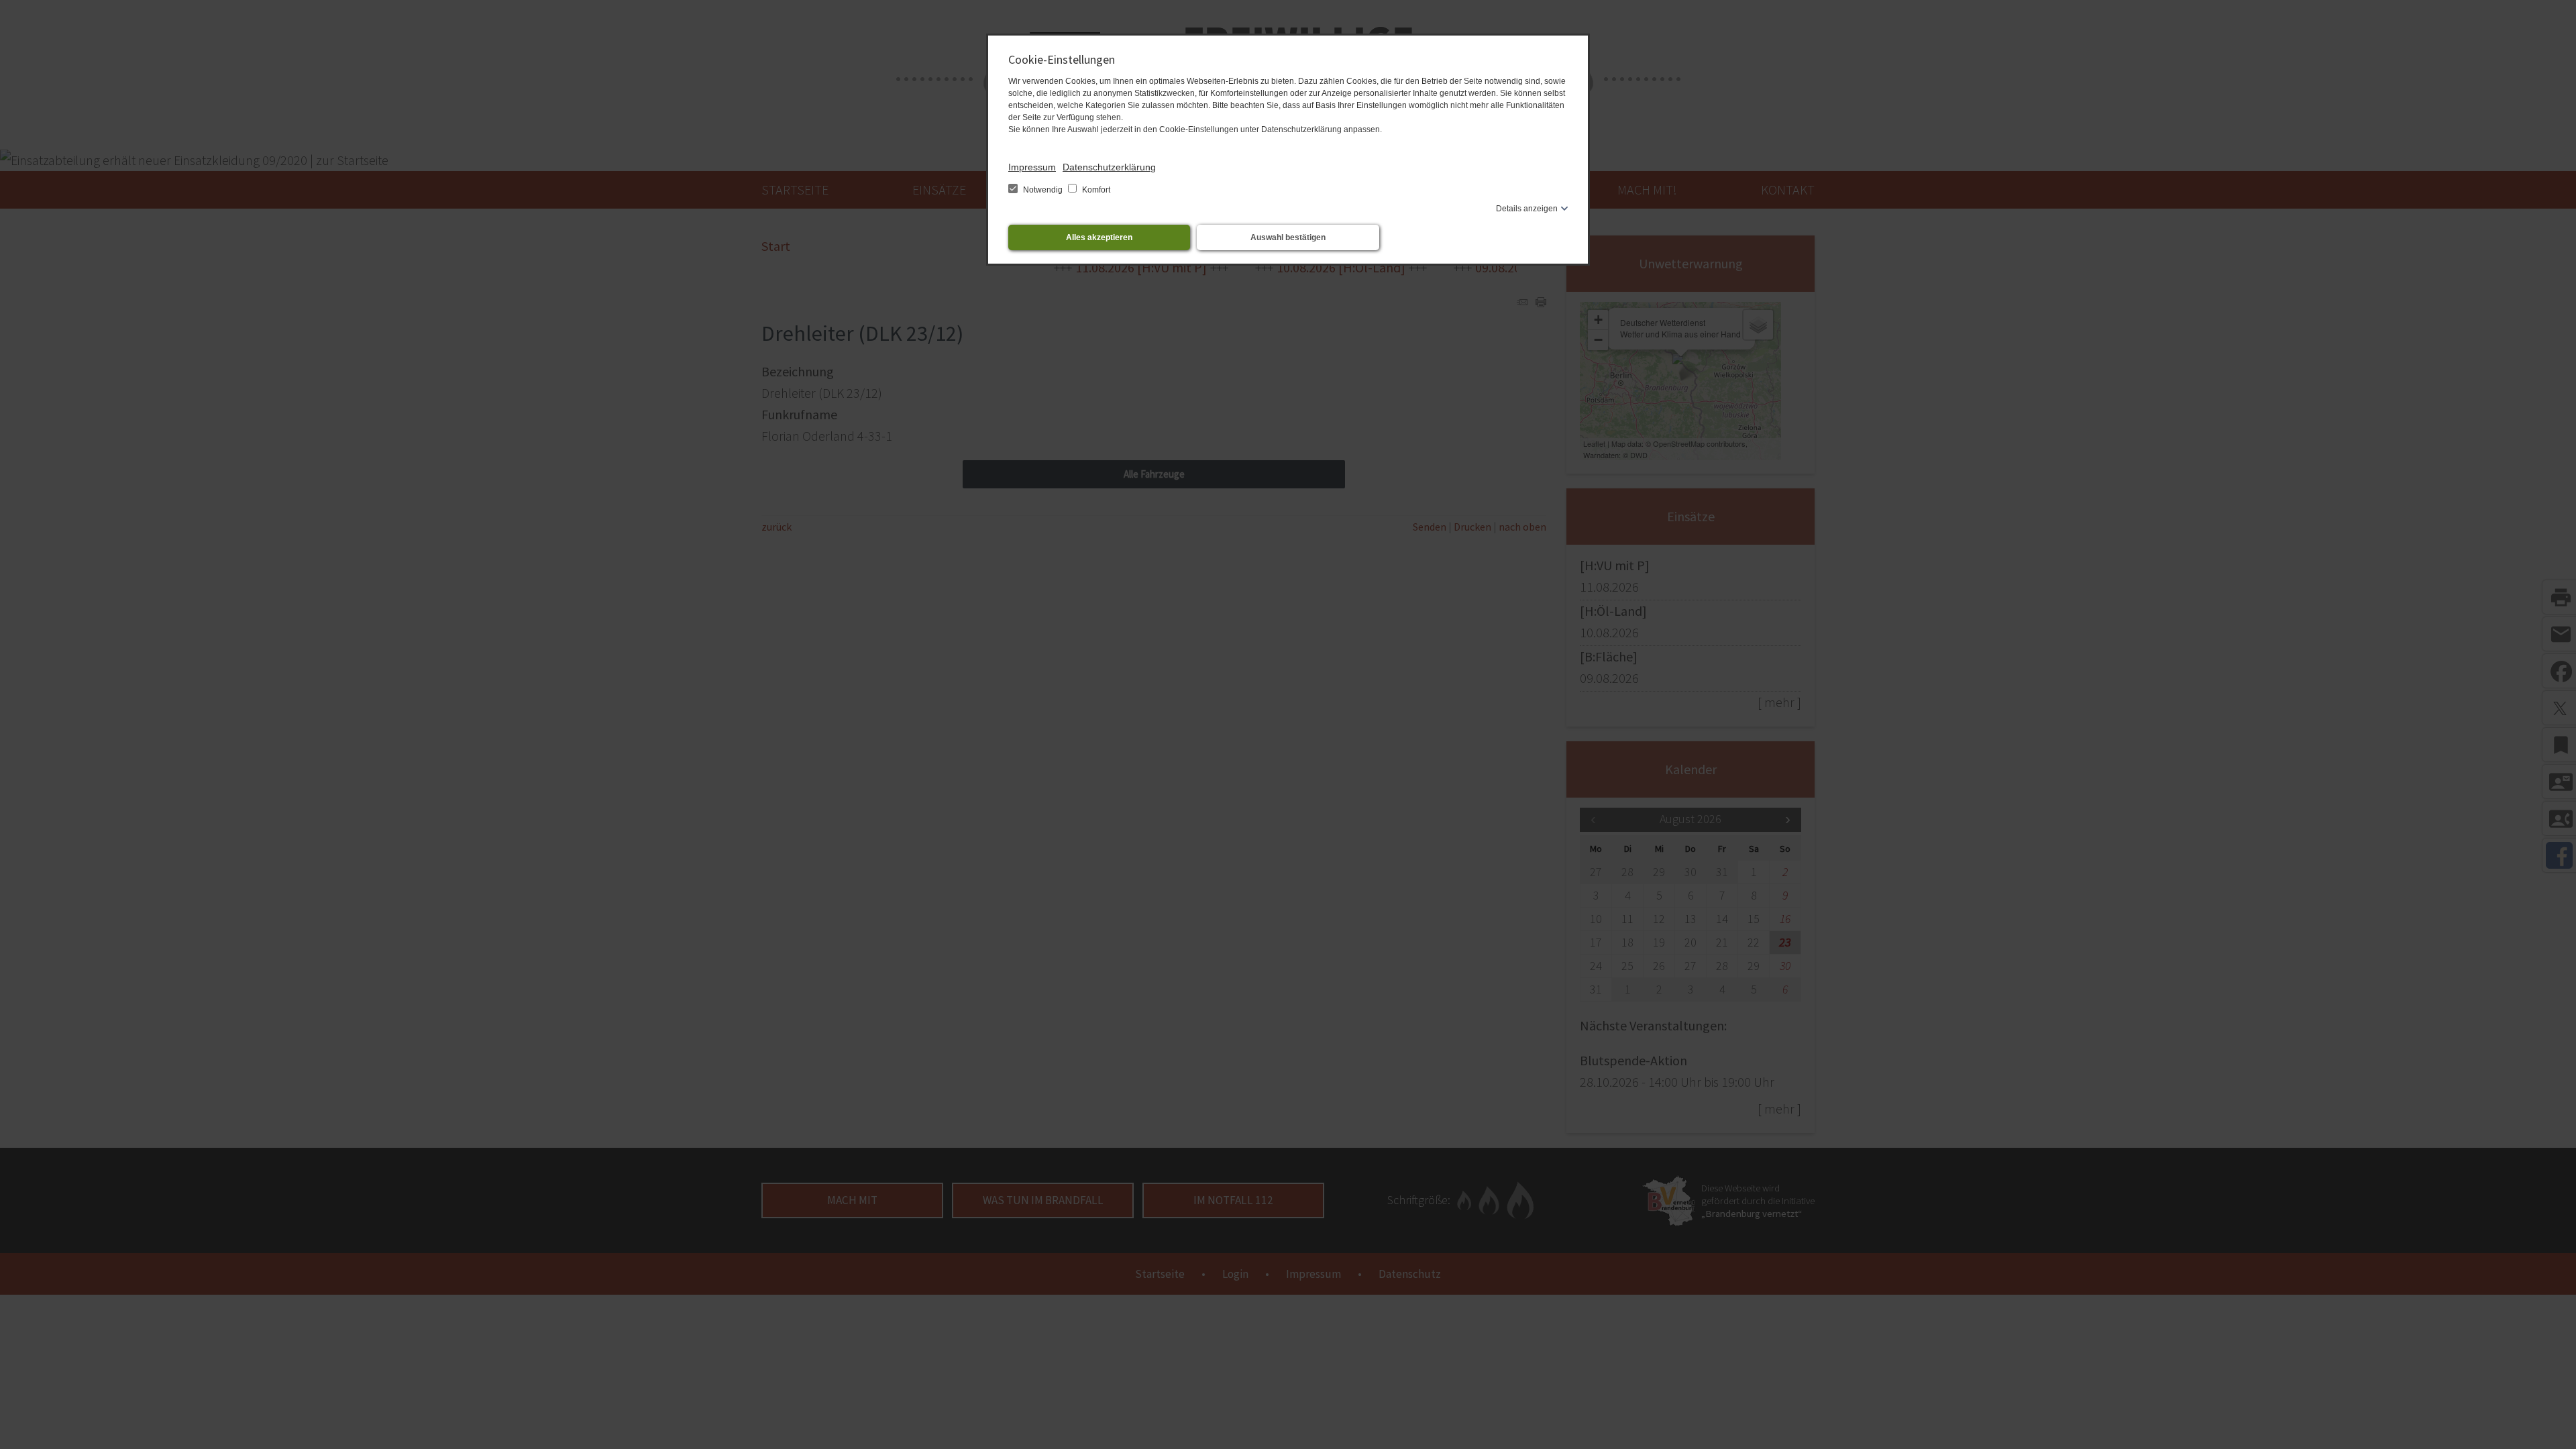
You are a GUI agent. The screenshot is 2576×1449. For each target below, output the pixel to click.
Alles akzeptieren (1099, 237)
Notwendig (1043, 190)
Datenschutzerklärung (1109, 167)
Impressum (1032, 167)
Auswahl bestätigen (1288, 237)
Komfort (1095, 190)
